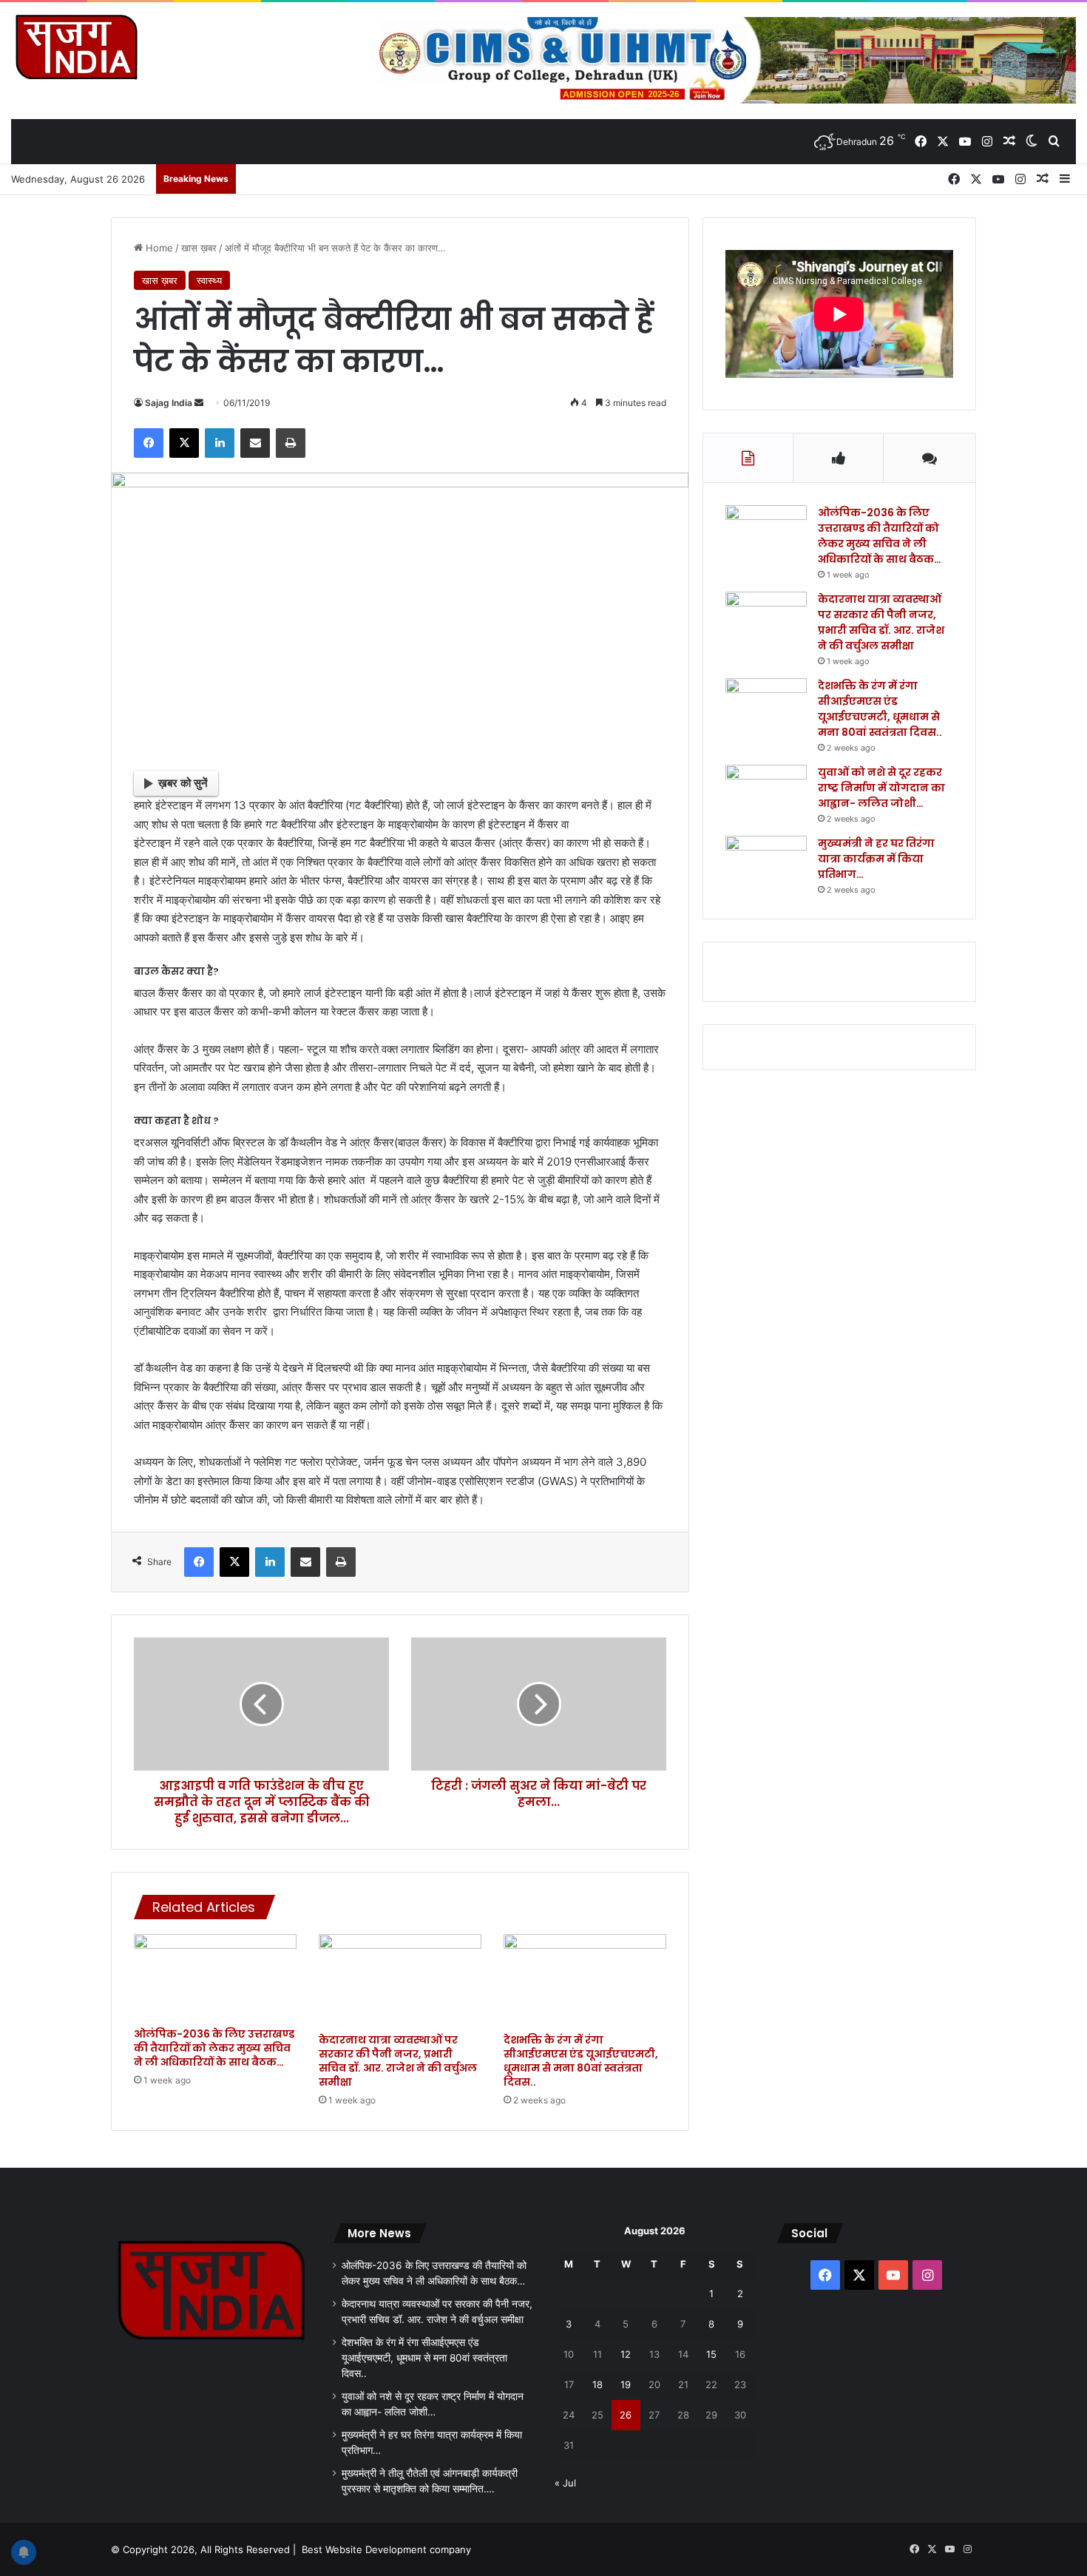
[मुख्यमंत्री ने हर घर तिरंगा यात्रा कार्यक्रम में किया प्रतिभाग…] (766, 863)
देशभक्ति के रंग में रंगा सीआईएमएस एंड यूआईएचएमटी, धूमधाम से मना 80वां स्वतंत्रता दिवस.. (581, 2061)
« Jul (565, 2483)
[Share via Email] (255, 443)
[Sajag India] (76, 47)
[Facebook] (149, 443)
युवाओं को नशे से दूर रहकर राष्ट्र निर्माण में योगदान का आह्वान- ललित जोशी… (881, 788)
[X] (184, 443)
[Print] (291, 443)
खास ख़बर (199, 248)
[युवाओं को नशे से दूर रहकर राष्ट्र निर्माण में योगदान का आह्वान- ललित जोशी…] (766, 792)
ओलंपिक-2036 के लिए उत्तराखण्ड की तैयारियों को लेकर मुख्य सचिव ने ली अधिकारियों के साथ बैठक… (214, 2048)
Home (158, 248)
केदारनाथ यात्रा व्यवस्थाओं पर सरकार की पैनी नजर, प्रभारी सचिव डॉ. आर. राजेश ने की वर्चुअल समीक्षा (398, 2061)
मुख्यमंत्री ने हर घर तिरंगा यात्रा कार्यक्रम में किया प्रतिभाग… (876, 859)
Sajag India (169, 403)
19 (626, 2384)
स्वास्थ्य (209, 280)
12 (626, 2354)
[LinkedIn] (220, 443)
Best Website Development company (386, 2549)
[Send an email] (199, 403)
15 (711, 2354)
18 (597, 2384)
